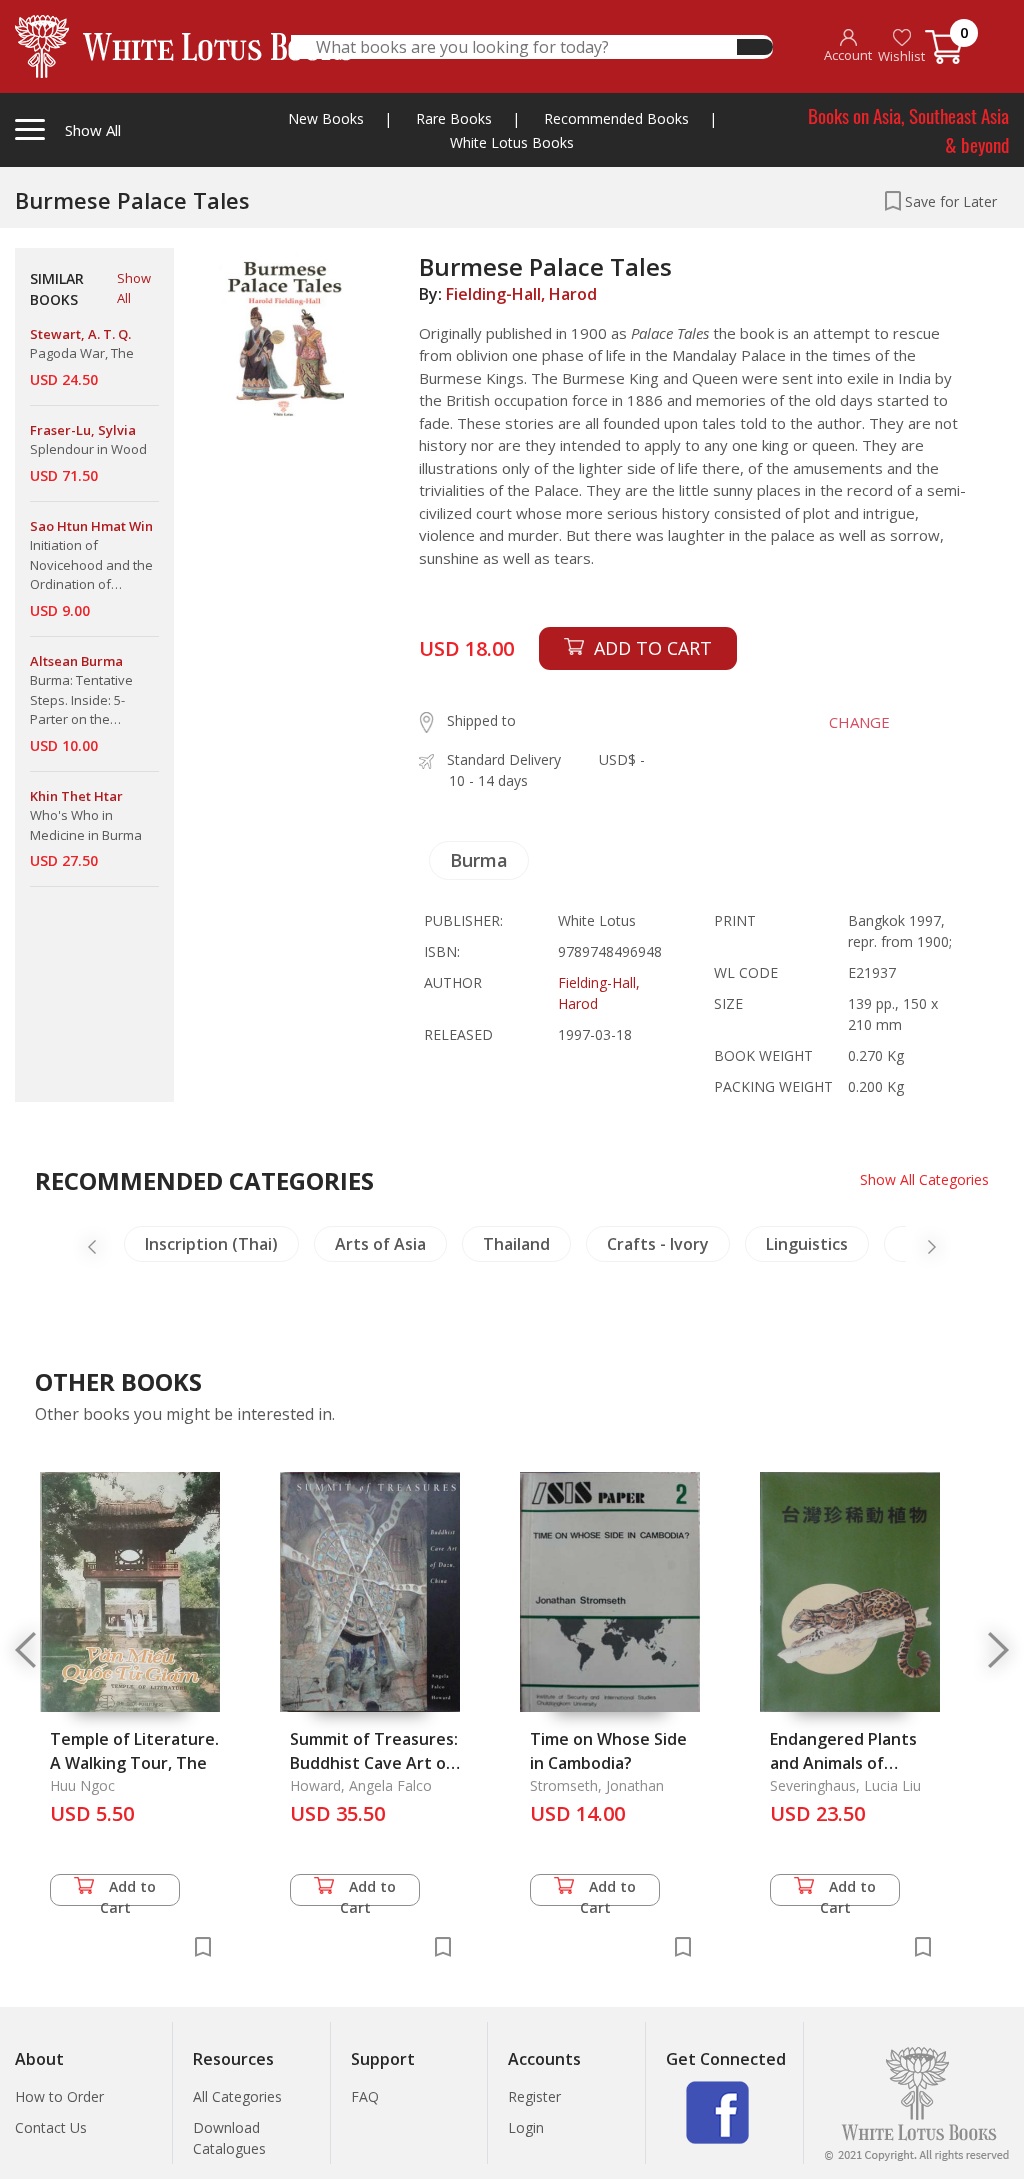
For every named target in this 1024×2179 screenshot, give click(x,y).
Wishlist (901, 56)
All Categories (237, 2096)
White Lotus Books (512, 142)
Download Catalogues (229, 2138)
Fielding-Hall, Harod (521, 294)
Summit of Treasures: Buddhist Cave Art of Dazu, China (374, 1763)
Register (534, 2096)
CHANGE (859, 722)
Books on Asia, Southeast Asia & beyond (908, 129)
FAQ (365, 2096)
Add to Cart (128, 1891)
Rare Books (454, 118)
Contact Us (51, 2127)
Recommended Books (616, 118)
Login (526, 2127)
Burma (479, 860)
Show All (134, 288)
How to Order (59, 2096)
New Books (326, 118)
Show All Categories (924, 1179)
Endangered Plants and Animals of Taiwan (843, 1763)
